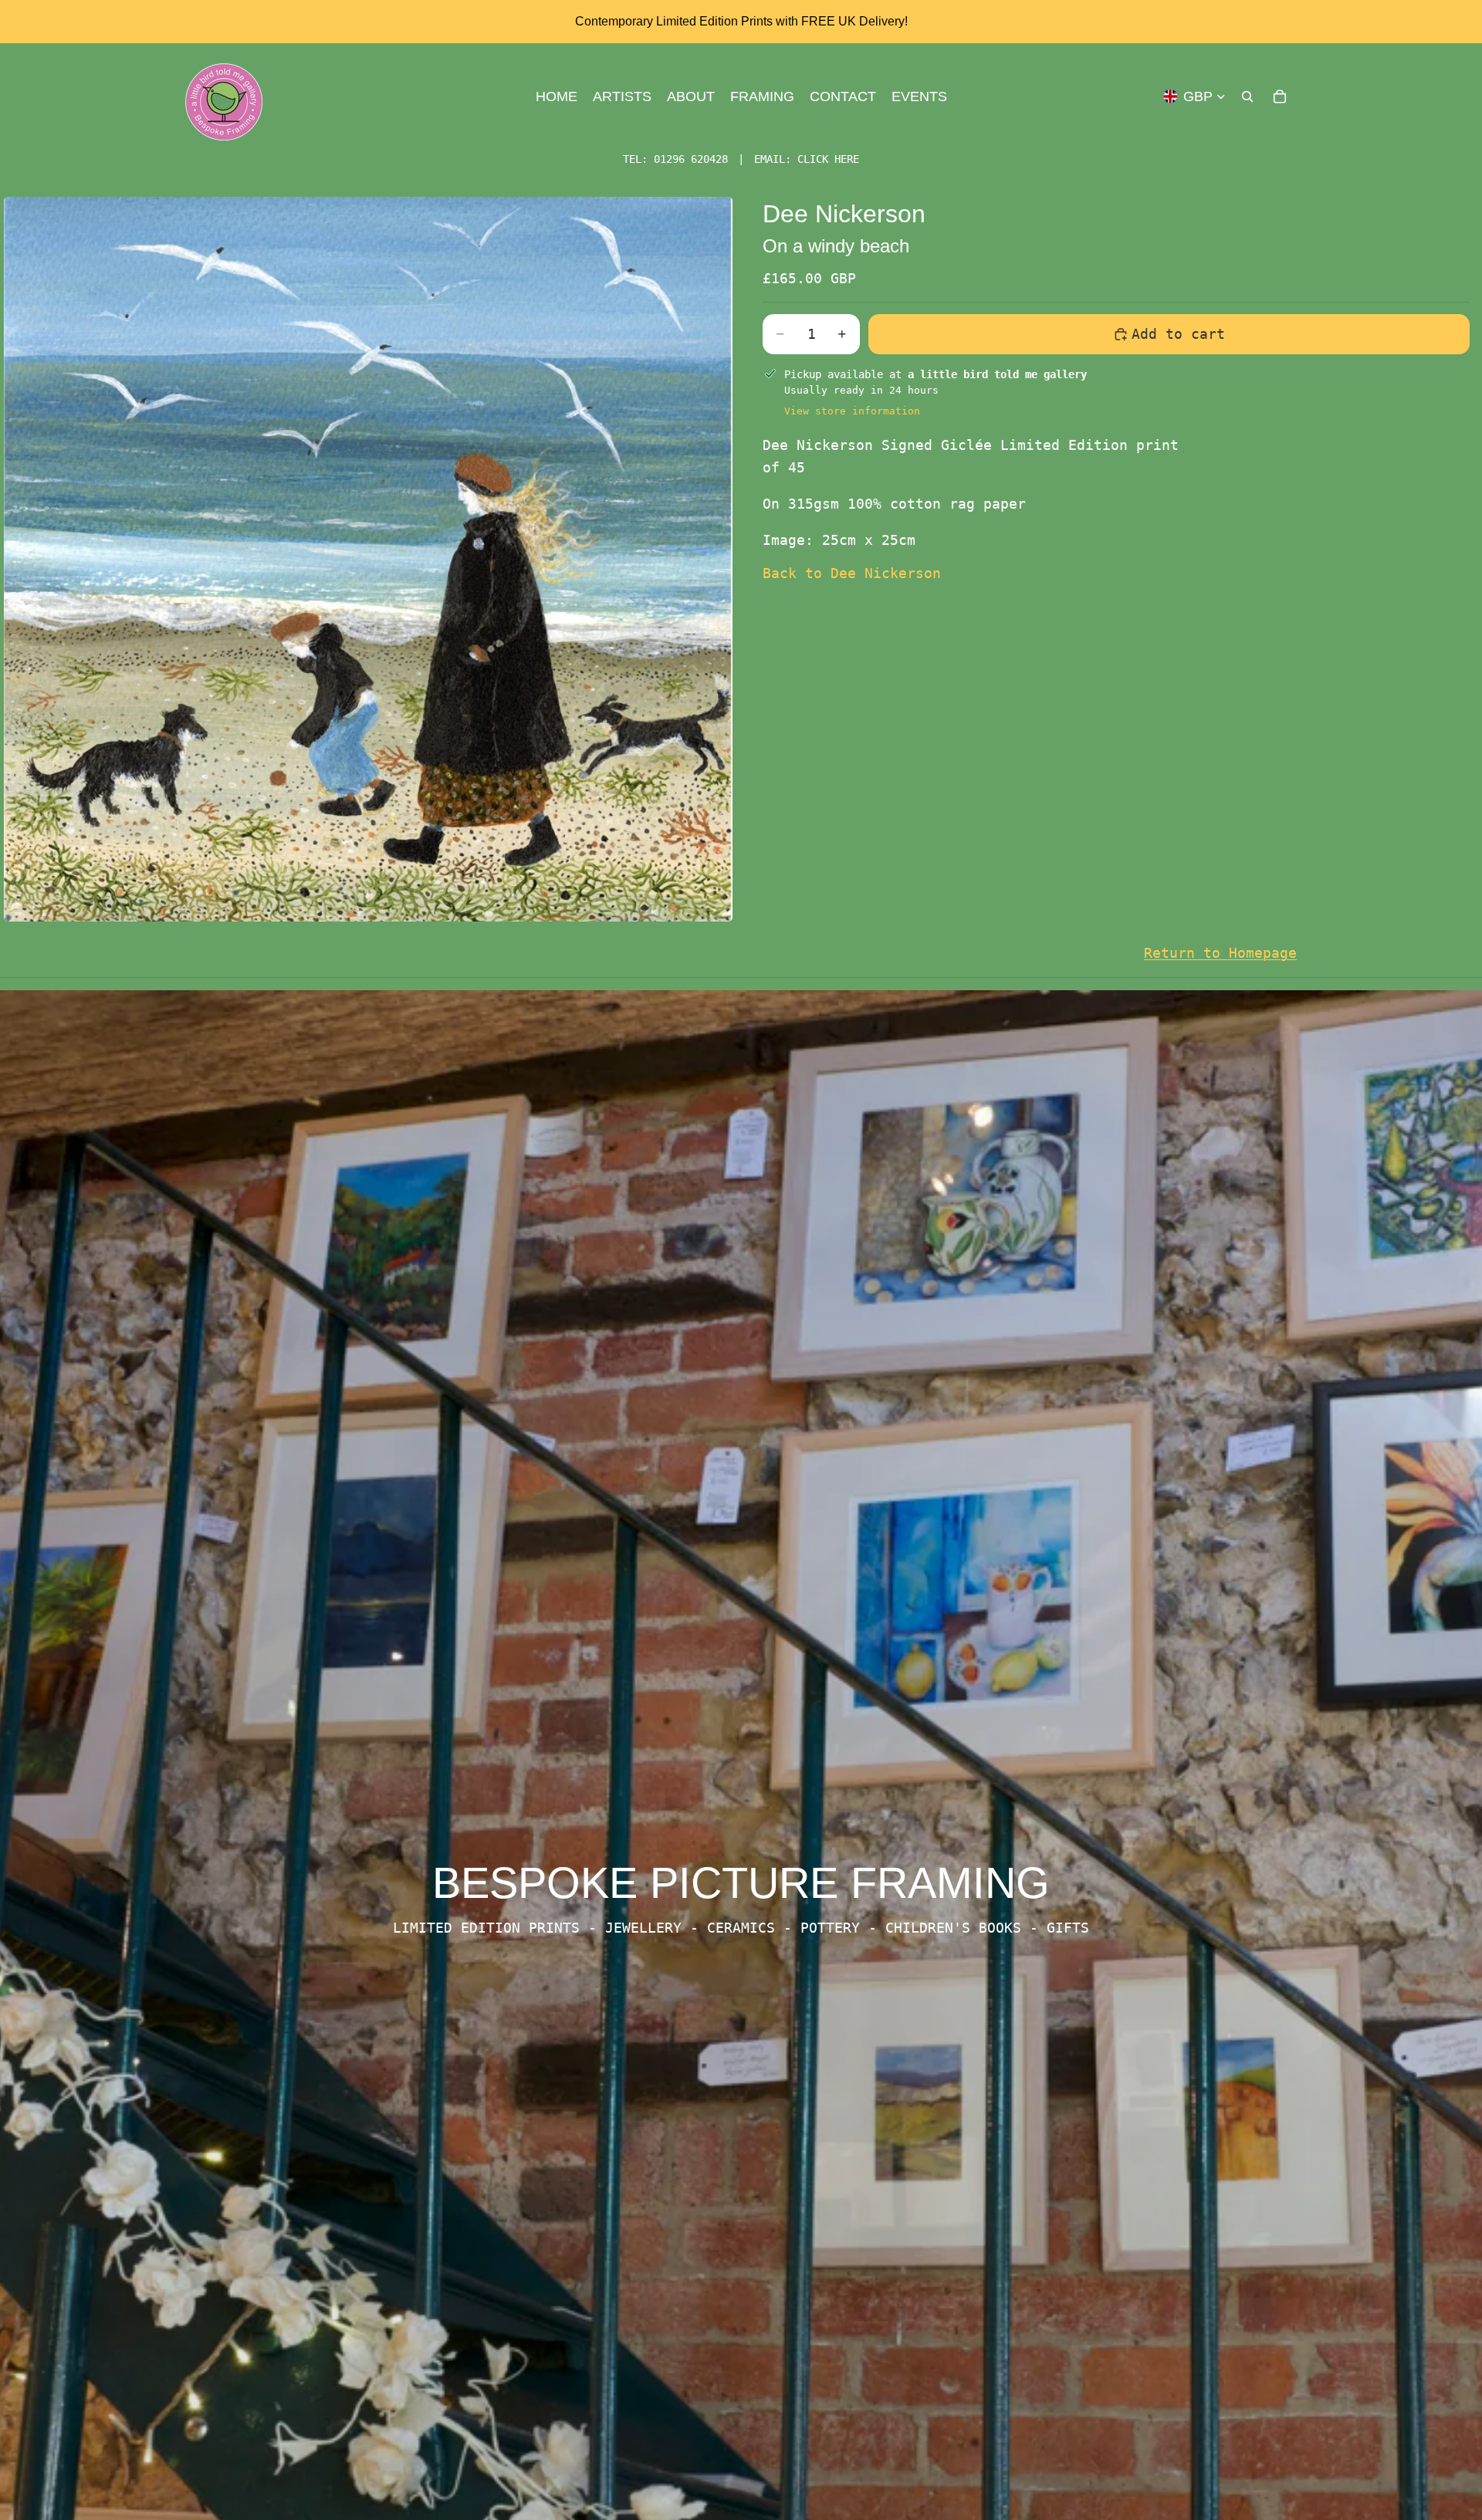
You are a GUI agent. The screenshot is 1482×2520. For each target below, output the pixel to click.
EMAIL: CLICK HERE (807, 159)
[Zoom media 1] (368, 559)
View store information (852, 411)
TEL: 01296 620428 (675, 159)
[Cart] (1280, 96)
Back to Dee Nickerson (852, 573)
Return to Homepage (1220, 953)
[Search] (1247, 96)
